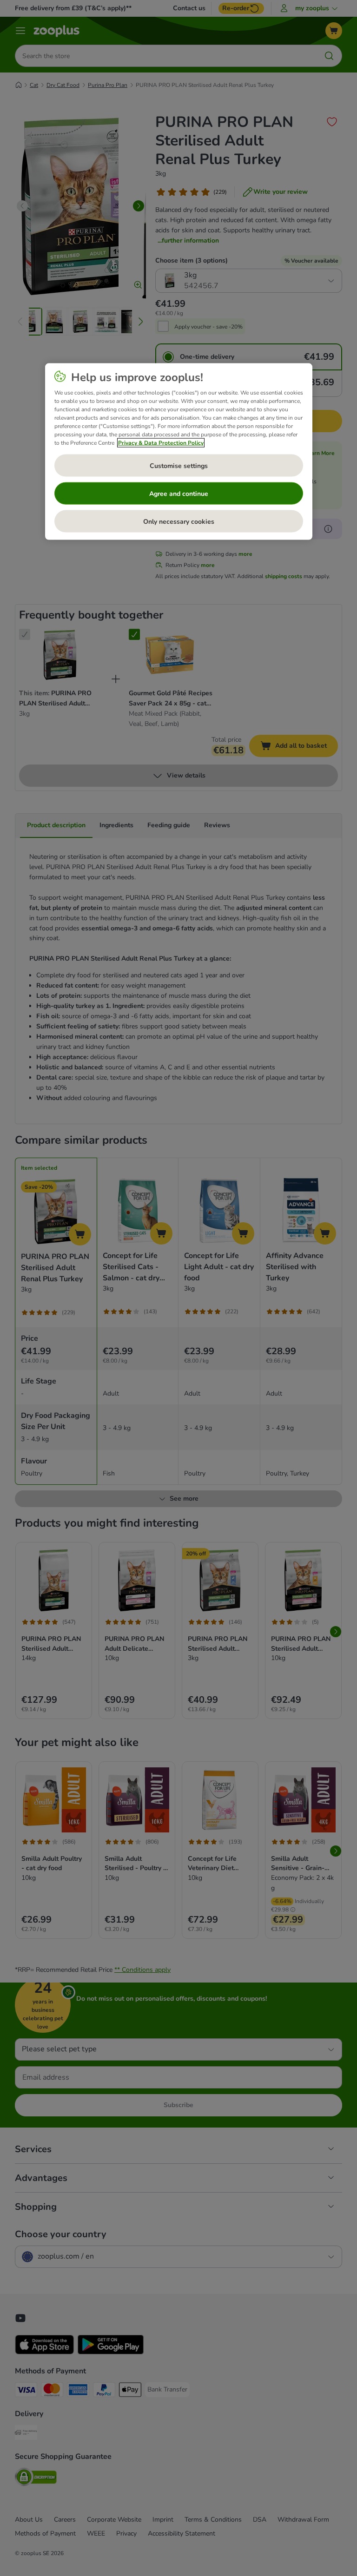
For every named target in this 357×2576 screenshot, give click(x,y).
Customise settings (179, 465)
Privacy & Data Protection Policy (161, 443)
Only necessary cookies (179, 521)
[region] (179, 452)
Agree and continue (179, 493)
